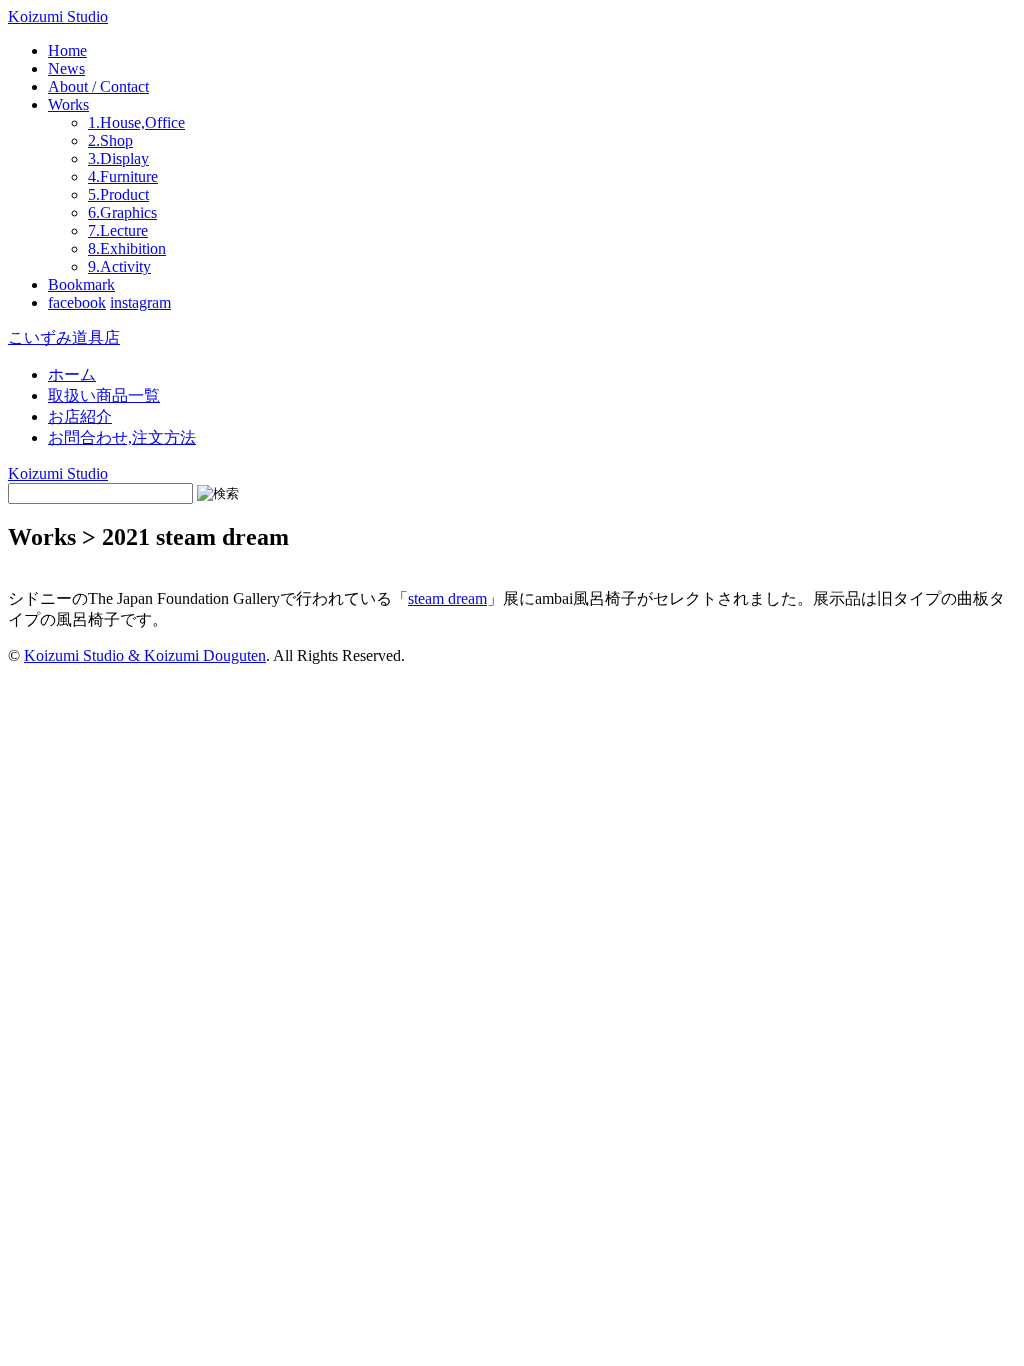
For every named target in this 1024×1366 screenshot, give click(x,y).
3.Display (118, 158)
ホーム (72, 374)
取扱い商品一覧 (104, 395)
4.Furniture (123, 176)
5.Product (118, 194)
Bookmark (81, 284)
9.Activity (119, 266)
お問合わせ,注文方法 (122, 437)
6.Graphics (122, 212)
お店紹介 (80, 416)
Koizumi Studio (58, 16)
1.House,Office (136, 122)
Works (68, 104)
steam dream (447, 598)
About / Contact (98, 86)
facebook (77, 302)
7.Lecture (118, 230)
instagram (140, 302)
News (66, 68)
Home (67, 50)
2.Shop (110, 140)
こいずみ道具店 (64, 337)
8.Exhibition (127, 248)
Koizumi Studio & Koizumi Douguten (145, 655)
